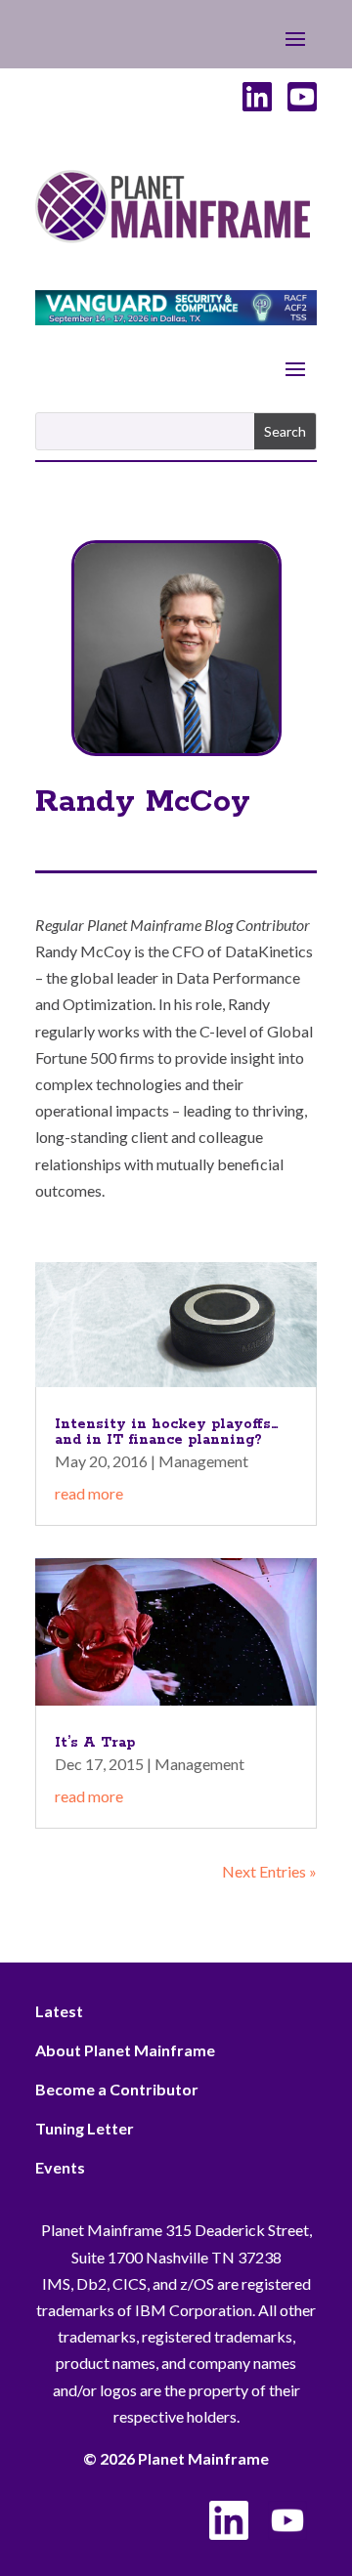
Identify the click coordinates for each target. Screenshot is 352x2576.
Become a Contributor (117, 2089)
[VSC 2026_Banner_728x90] (176, 319)
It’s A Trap (95, 1743)
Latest (59, 2011)
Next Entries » (269, 1871)
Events (60, 2167)
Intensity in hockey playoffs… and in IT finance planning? (167, 1432)
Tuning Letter (85, 2128)
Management (203, 1461)
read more (89, 1493)
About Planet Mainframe (125, 2050)
